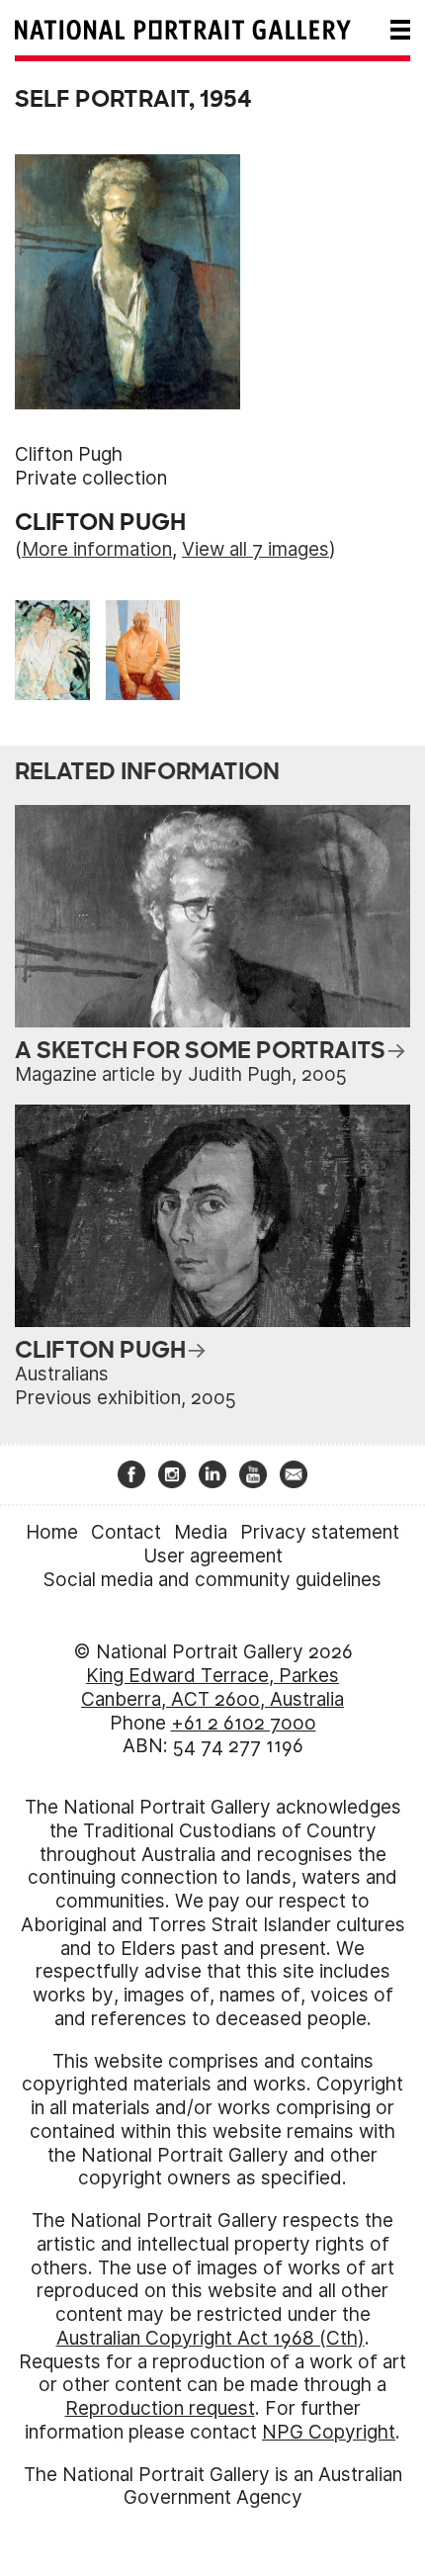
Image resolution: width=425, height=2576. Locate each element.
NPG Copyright (329, 2432)
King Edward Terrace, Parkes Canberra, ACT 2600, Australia (212, 1688)
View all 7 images (255, 549)
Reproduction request (160, 2408)
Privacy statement (320, 1532)
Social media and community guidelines (212, 1580)
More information (97, 549)
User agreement (213, 1556)
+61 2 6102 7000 (244, 1723)
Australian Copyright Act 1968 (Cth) (211, 2338)
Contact (126, 1532)
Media (201, 1532)
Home (52, 1532)
